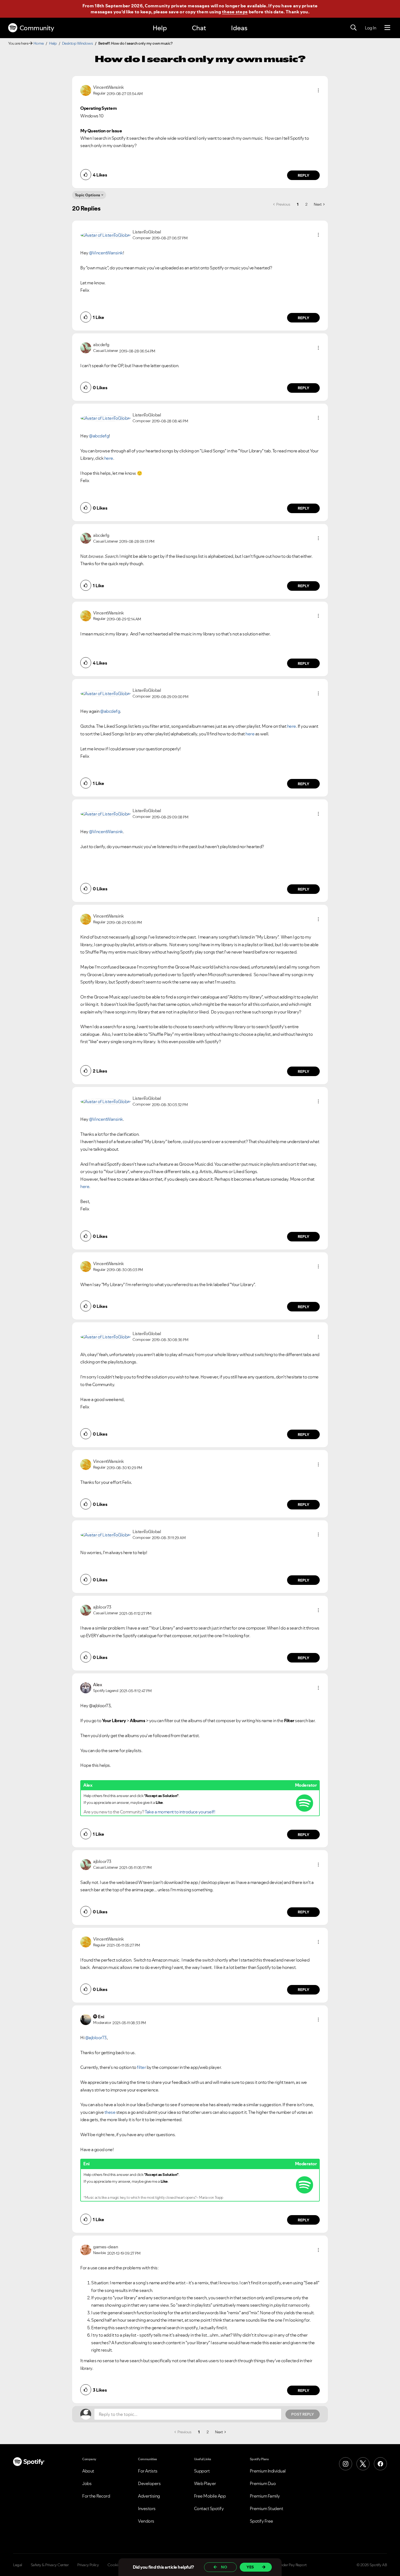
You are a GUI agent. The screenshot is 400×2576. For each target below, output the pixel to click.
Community (37, 28)
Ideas (239, 28)
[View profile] (86, 90)
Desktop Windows (78, 43)
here (109, 458)
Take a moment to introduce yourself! (180, 1812)
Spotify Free (261, 2521)
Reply (304, 175)
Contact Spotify (209, 2508)
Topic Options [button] (87, 195)
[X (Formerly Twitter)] (363, 2464)
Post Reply (303, 2414)
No (224, 2567)
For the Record (96, 2496)
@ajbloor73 (96, 2038)
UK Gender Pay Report (288, 2565)
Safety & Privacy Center (50, 2565)
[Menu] (387, 28)
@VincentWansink (106, 253)
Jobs (87, 2483)
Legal (18, 2565)
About (88, 2471)
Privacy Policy (88, 2565)
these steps (235, 12)
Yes (250, 2567)
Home (39, 43)
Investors (147, 2508)
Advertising (149, 2496)
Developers (149, 2483)
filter (141, 2067)
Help (160, 28)
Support (202, 2471)
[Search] (353, 28)
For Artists (148, 2471)
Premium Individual (268, 2471)
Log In (370, 28)
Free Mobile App (210, 2496)
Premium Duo (263, 2483)
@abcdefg (99, 436)
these (110, 2112)
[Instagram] (346, 2464)
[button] (318, 90)
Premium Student (267, 2508)
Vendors (146, 2521)
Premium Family (265, 2496)
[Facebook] (380, 2464)
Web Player (205, 2483)
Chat (199, 28)
